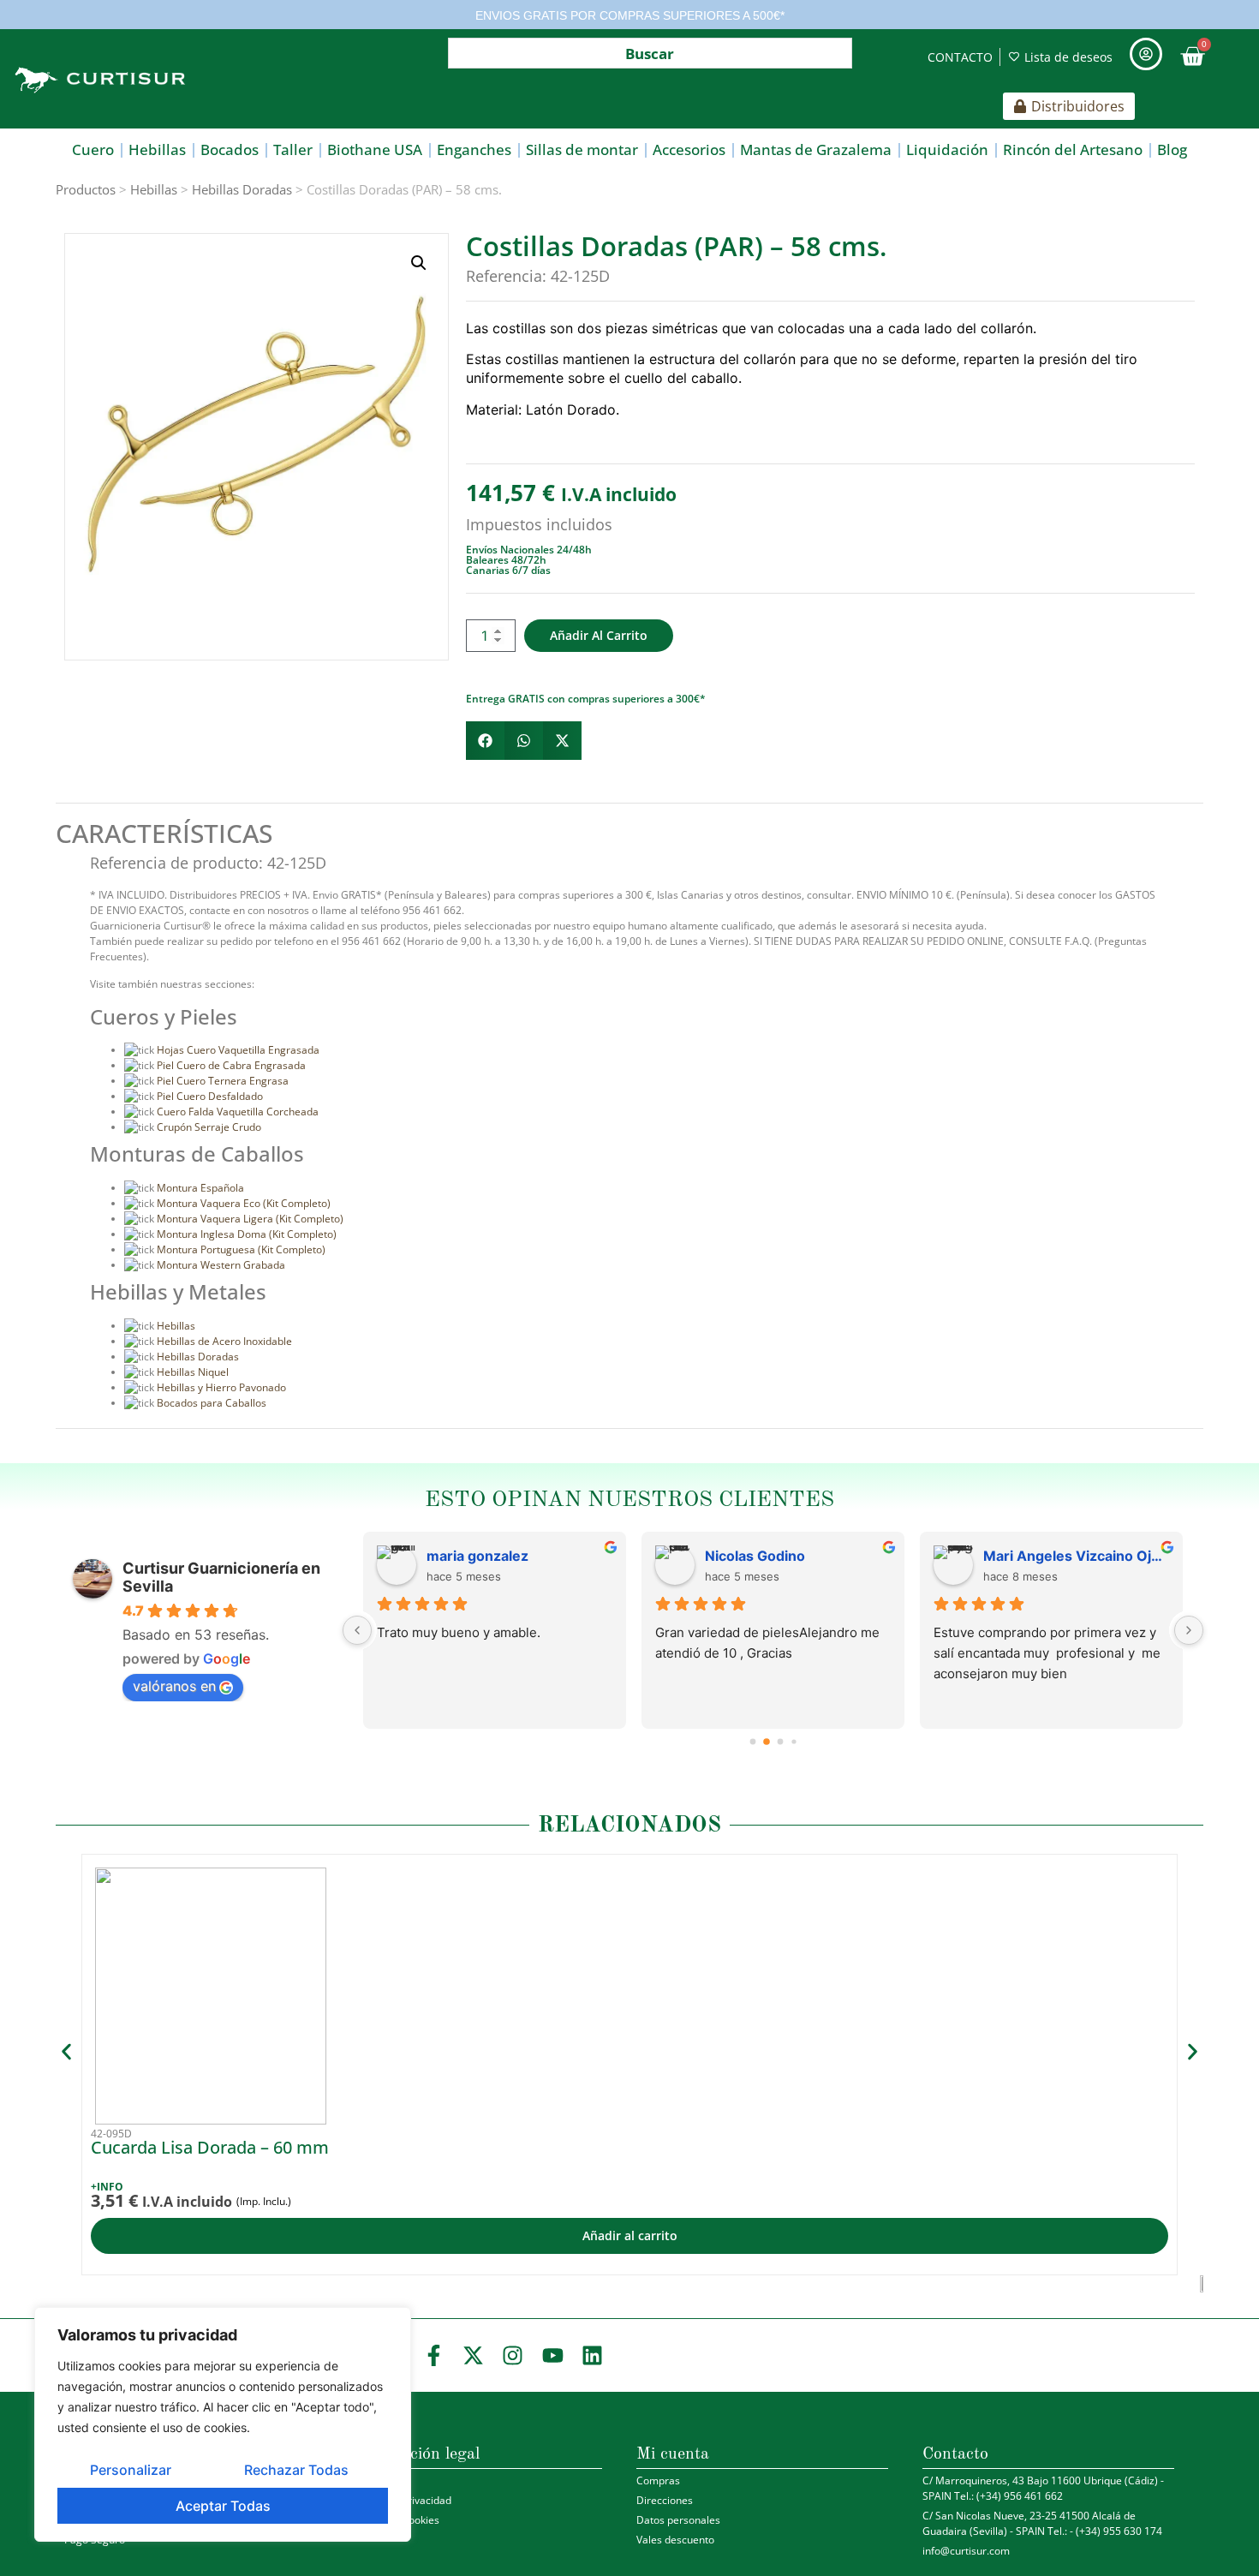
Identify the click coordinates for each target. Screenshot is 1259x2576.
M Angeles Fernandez (778, 1556)
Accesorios (689, 149)
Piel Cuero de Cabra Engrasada (231, 1065)
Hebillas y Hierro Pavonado (221, 1387)
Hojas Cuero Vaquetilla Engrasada (238, 1050)
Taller (293, 149)
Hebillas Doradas (242, 189)
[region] (223, 2424)
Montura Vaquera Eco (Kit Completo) (244, 1203)
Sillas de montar (582, 149)
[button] (419, 263)
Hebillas (157, 149)
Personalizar (131, 2470)
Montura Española (200, 1188)
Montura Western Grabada (221, 1265)
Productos (86, 189)
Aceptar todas (223, 2506)
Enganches (474, 149)
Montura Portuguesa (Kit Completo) (241, 1249)
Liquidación (947, 149)
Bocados (230, 149)
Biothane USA (375, 149)
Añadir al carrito (599, 635)
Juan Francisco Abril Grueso (1076, 1556)
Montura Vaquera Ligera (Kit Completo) (250, 1219)
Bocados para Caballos (212, 1403)
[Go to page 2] (780, 1742)
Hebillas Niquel (193, 1372)
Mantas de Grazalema (816, 149)
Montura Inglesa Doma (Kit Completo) (247, 1234)
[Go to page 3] (794, 1742)
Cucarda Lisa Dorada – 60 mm (210, 2147)
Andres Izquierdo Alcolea (511, 1556)
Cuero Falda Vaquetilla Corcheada (238, 1112)
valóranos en (174, 1686)
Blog (1172, 149)
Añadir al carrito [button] (630, 2235)
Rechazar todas (296, 2470)
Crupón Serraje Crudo (209, 1127)
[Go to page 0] (752, 1741)
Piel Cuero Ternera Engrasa (223, 1081)
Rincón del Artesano (1073, 149)
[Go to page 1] (766, 1742)
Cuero (93, 149)
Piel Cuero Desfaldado (210, 1096)
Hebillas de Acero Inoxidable (224, 1341)
